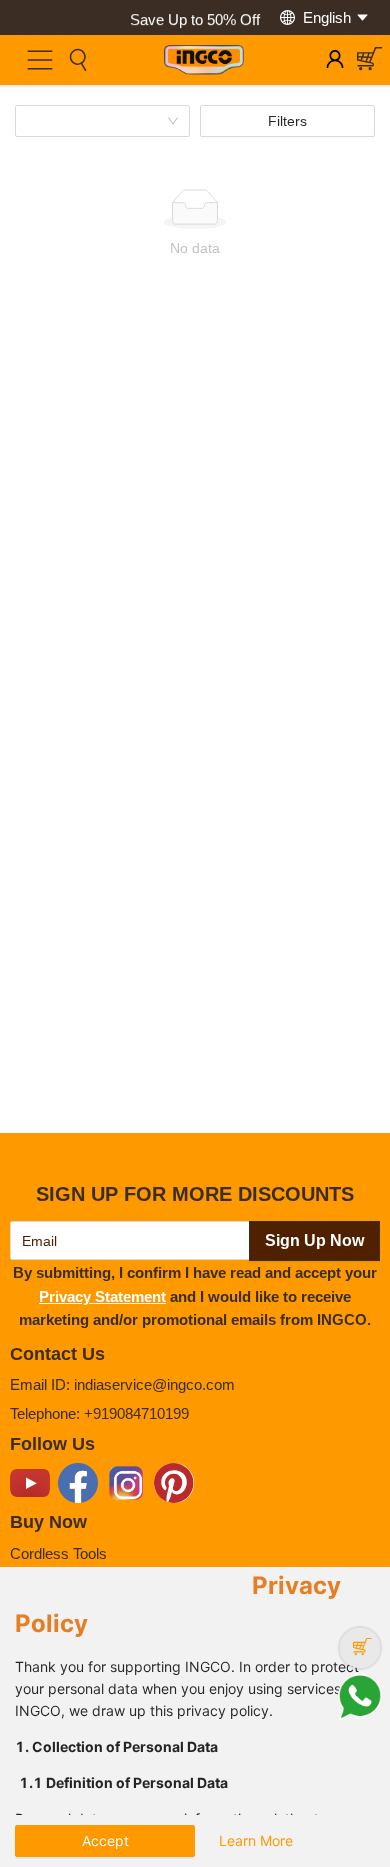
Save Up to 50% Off (195, 17)
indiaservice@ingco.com (154, 1384)
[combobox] (95, 121)
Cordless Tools (58, 1553)
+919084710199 (136, 1413)
